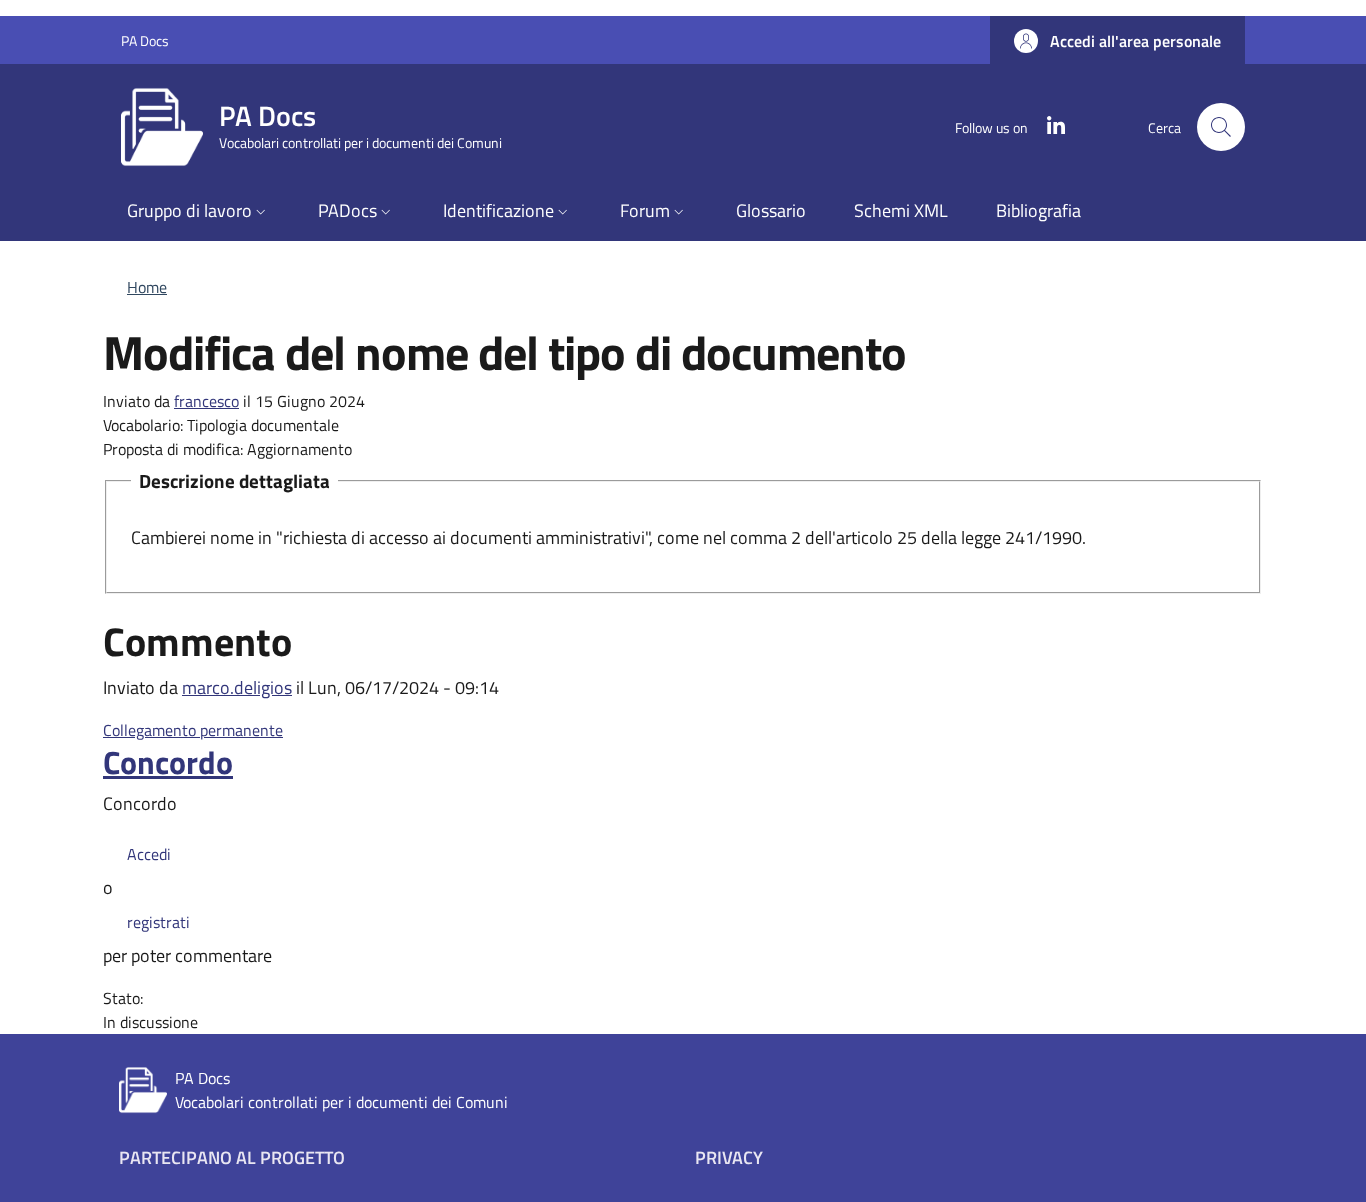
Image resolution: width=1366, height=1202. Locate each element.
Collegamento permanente (193, 730)
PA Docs (145, 40)
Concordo (168, 762)
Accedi (149, 854)
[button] (1117, 41)
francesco (206, 401)
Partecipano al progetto (232, 1157)
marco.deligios (237, 687)
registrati (158, 922)
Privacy (729, 1157)
